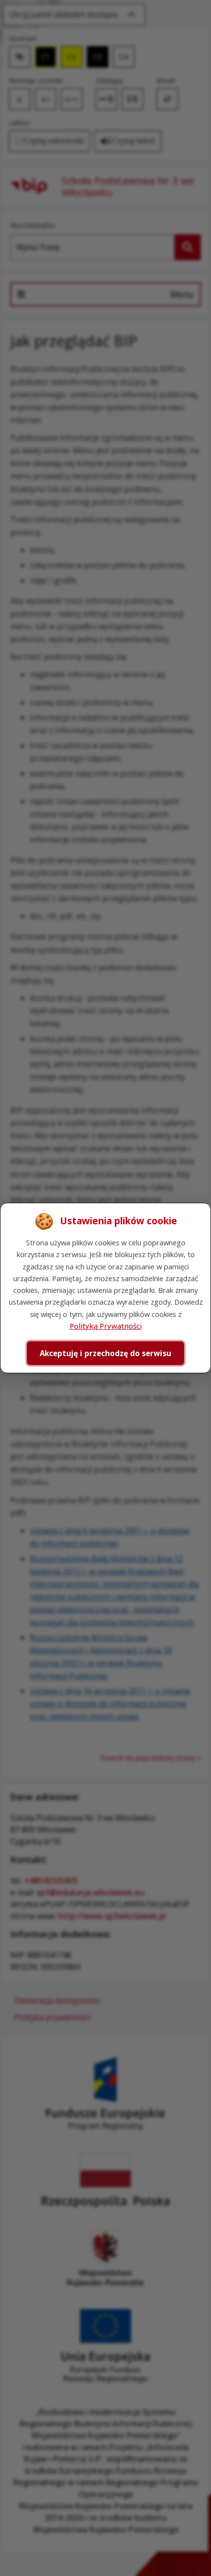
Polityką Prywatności (106, 1326)
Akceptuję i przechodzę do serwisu (105, 1353)
